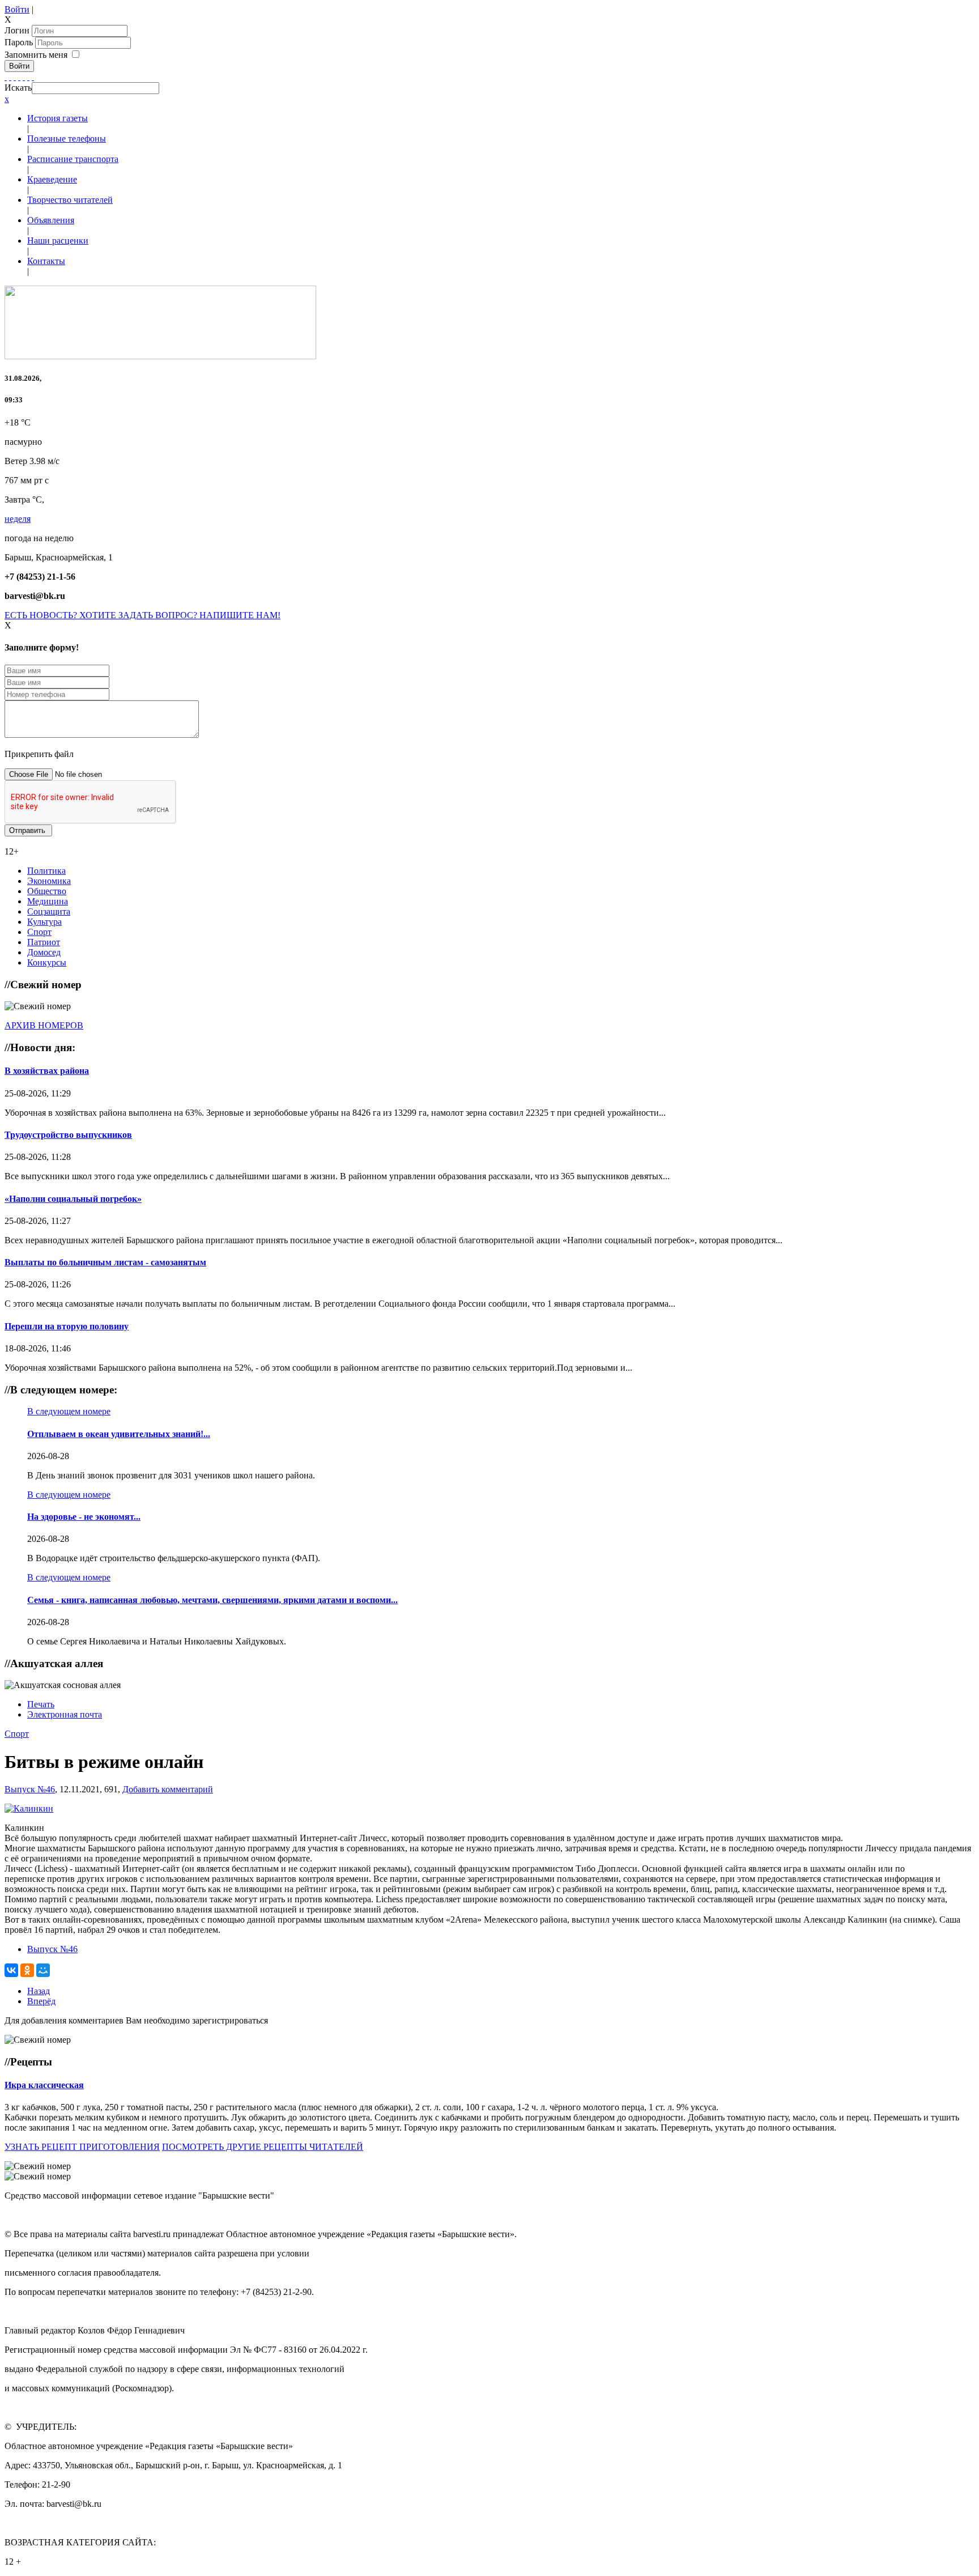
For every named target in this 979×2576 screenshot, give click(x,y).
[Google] (10, 77)
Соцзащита (49, 911)
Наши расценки (58, 241)
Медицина (48, 901)
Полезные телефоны (67, 139)
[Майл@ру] (15, 77)
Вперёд (41, 2001)
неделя (18, 519)
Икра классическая (44, 2085)
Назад (39, 1991)
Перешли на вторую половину (67, 1326)
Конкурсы (47, 962)
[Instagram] (33, 77)
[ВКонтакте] (24, 77)
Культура (44, 922)
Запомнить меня (36, 55)
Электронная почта (65, 1714)
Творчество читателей (70, 200)
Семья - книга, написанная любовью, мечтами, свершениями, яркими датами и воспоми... (212, 1600)
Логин (17, 30)
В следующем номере (69, 1411)
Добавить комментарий (168, 1789)
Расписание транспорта (73, 159)
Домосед (44, 952)
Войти (17, 9)
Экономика (49, 881)
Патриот (44, 942)
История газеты (58, 118)
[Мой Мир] (43, 1970)
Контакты (46, 261)
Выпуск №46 (30, 1789)
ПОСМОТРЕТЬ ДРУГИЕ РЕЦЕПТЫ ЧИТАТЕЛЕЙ (263, 2147)
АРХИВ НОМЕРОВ (44, 1025)
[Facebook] (6, 77)
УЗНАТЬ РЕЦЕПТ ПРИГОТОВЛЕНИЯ (82, 2147)
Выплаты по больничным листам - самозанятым (105, 1262)
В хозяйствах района (47, 1071)
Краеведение (52, 179)
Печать (41, 1704)
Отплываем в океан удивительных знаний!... (119, 1434)
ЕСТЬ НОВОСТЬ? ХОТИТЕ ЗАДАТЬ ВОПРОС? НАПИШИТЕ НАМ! (142, 615)
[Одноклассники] (19, 77)
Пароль (20, 42)
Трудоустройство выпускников (68, 1135)
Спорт (39, 932)
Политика (46, 871)
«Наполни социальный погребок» (73, 1199)
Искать (18, 88)
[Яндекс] (28, 77)
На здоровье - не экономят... (84, 1517)
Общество (47, 891)
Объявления (51, 220)
